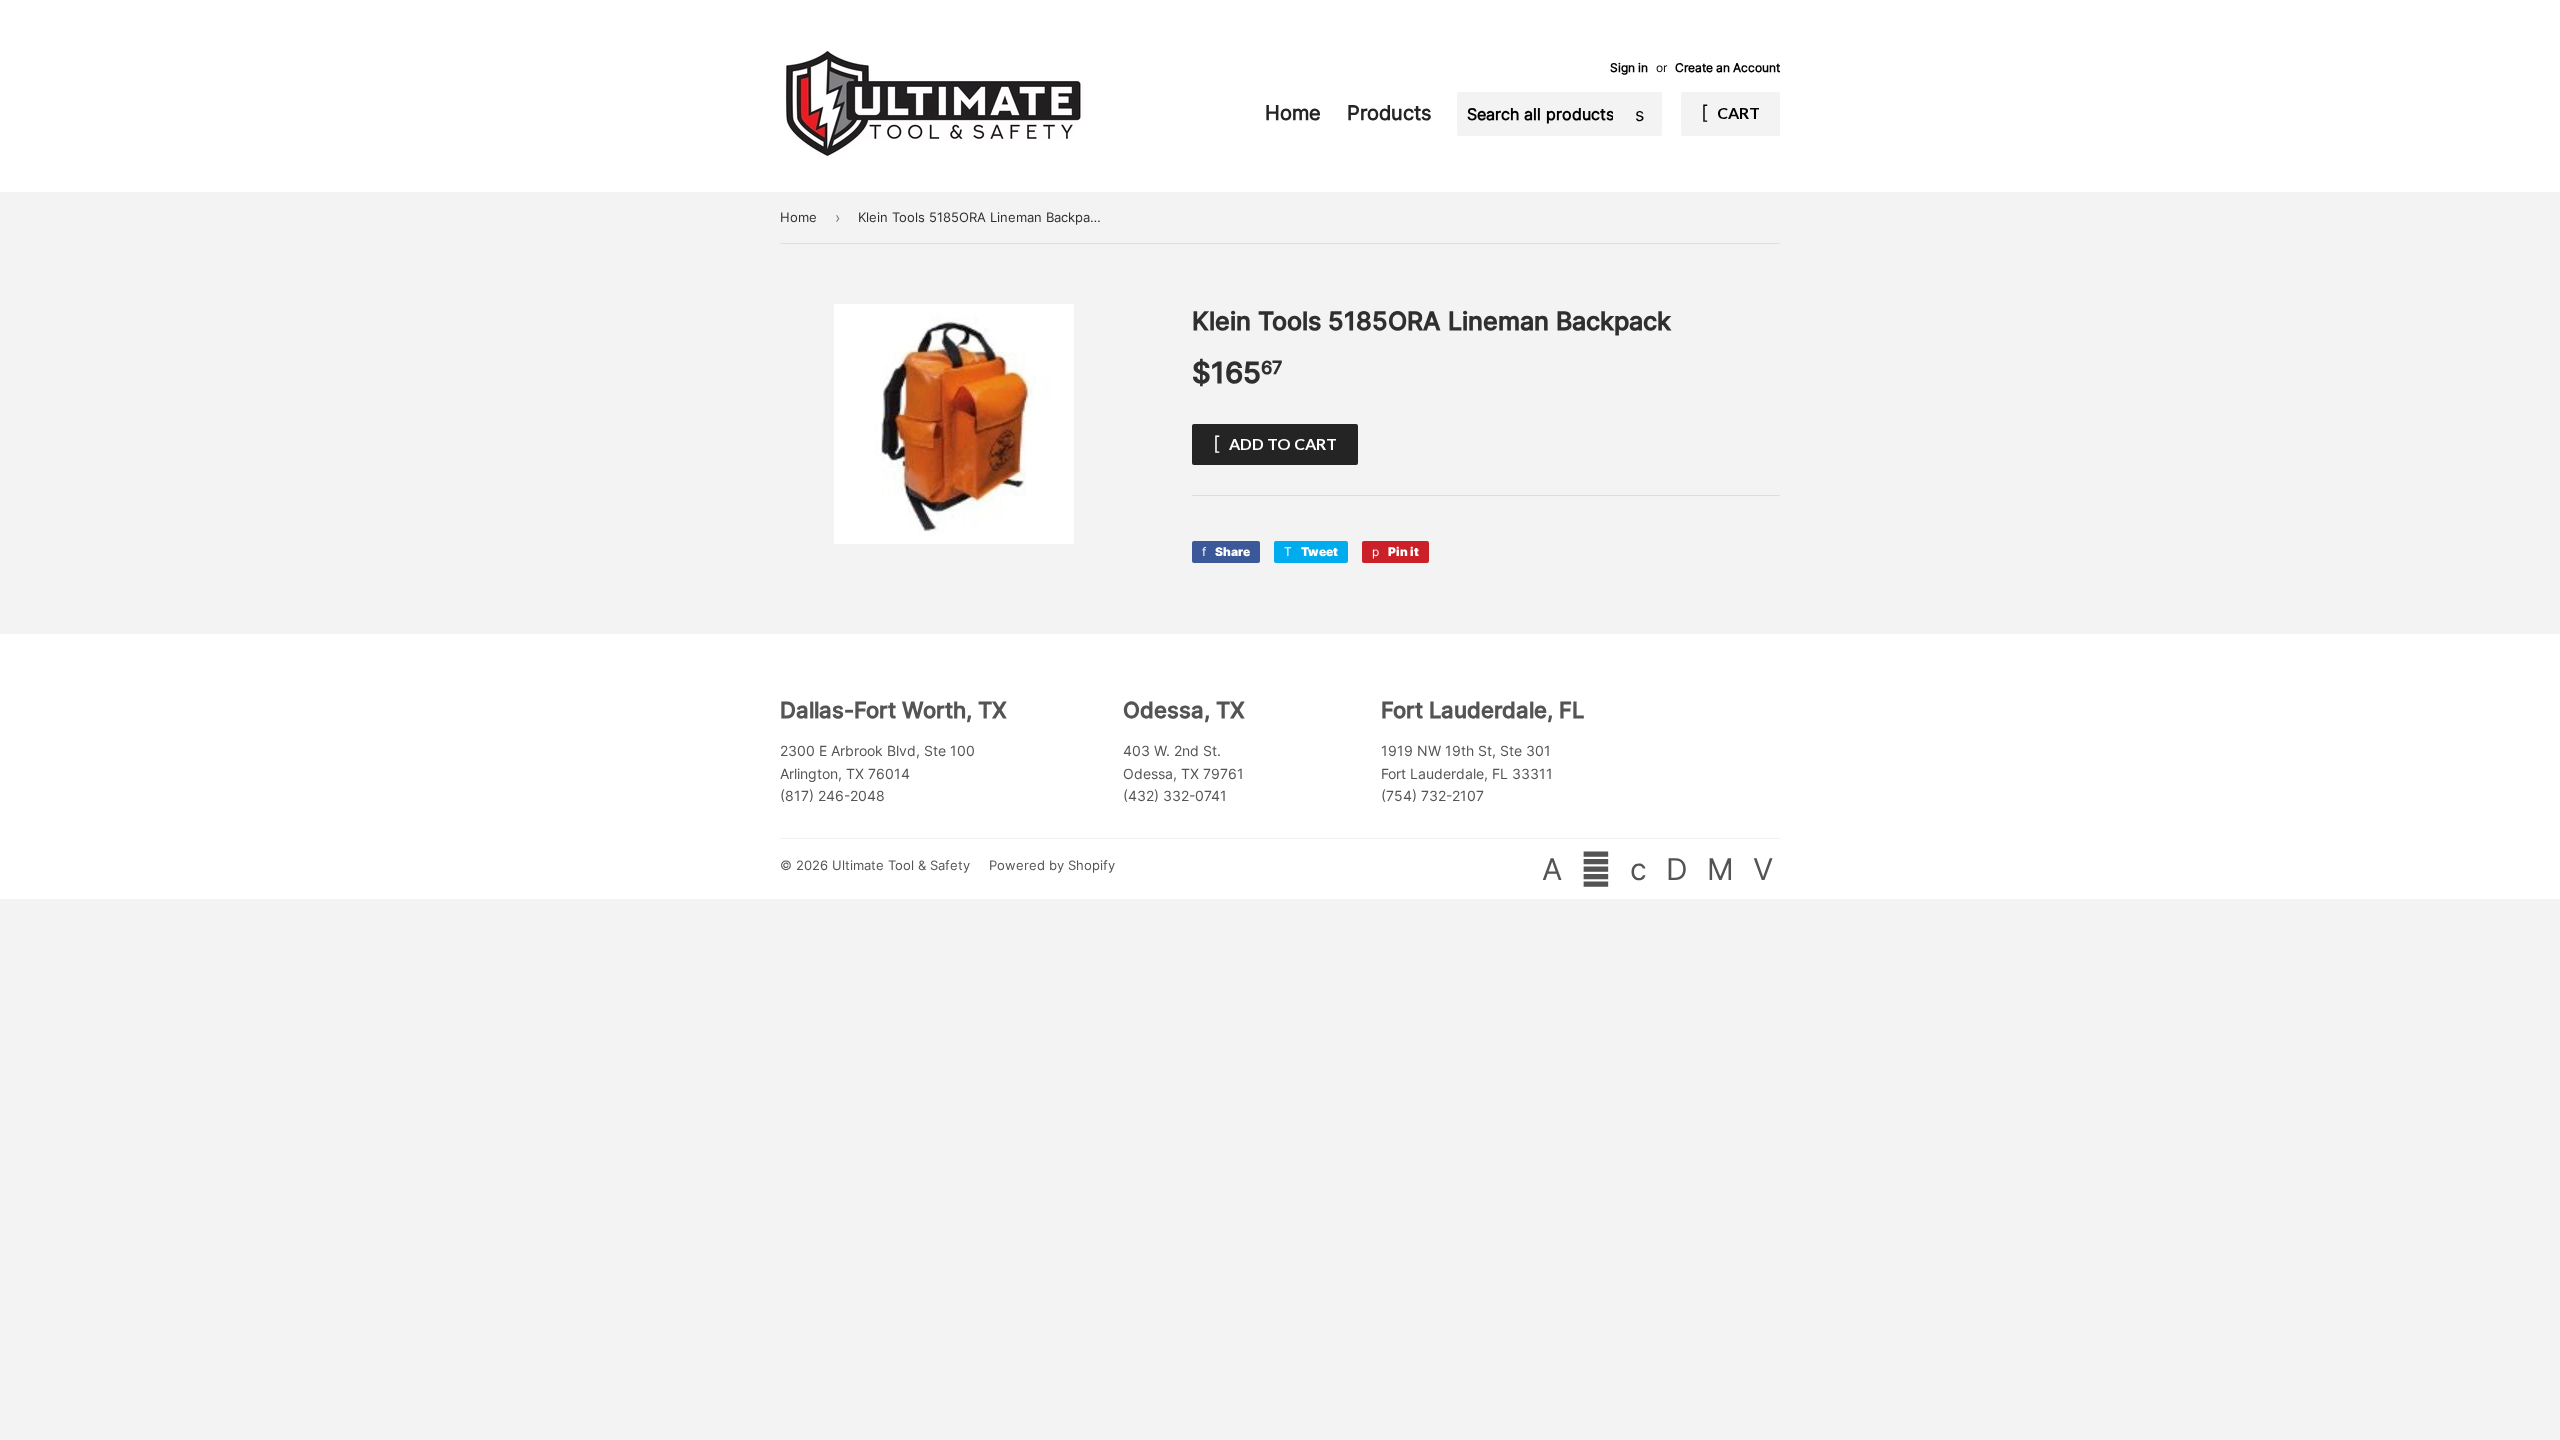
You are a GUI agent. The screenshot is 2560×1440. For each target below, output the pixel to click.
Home (1296, 113)
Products (1392, 113)
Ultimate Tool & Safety (901, 865)
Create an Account (1727, 67)
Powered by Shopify (1052, 865)
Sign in (1629, 67)
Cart (1737, 112)
